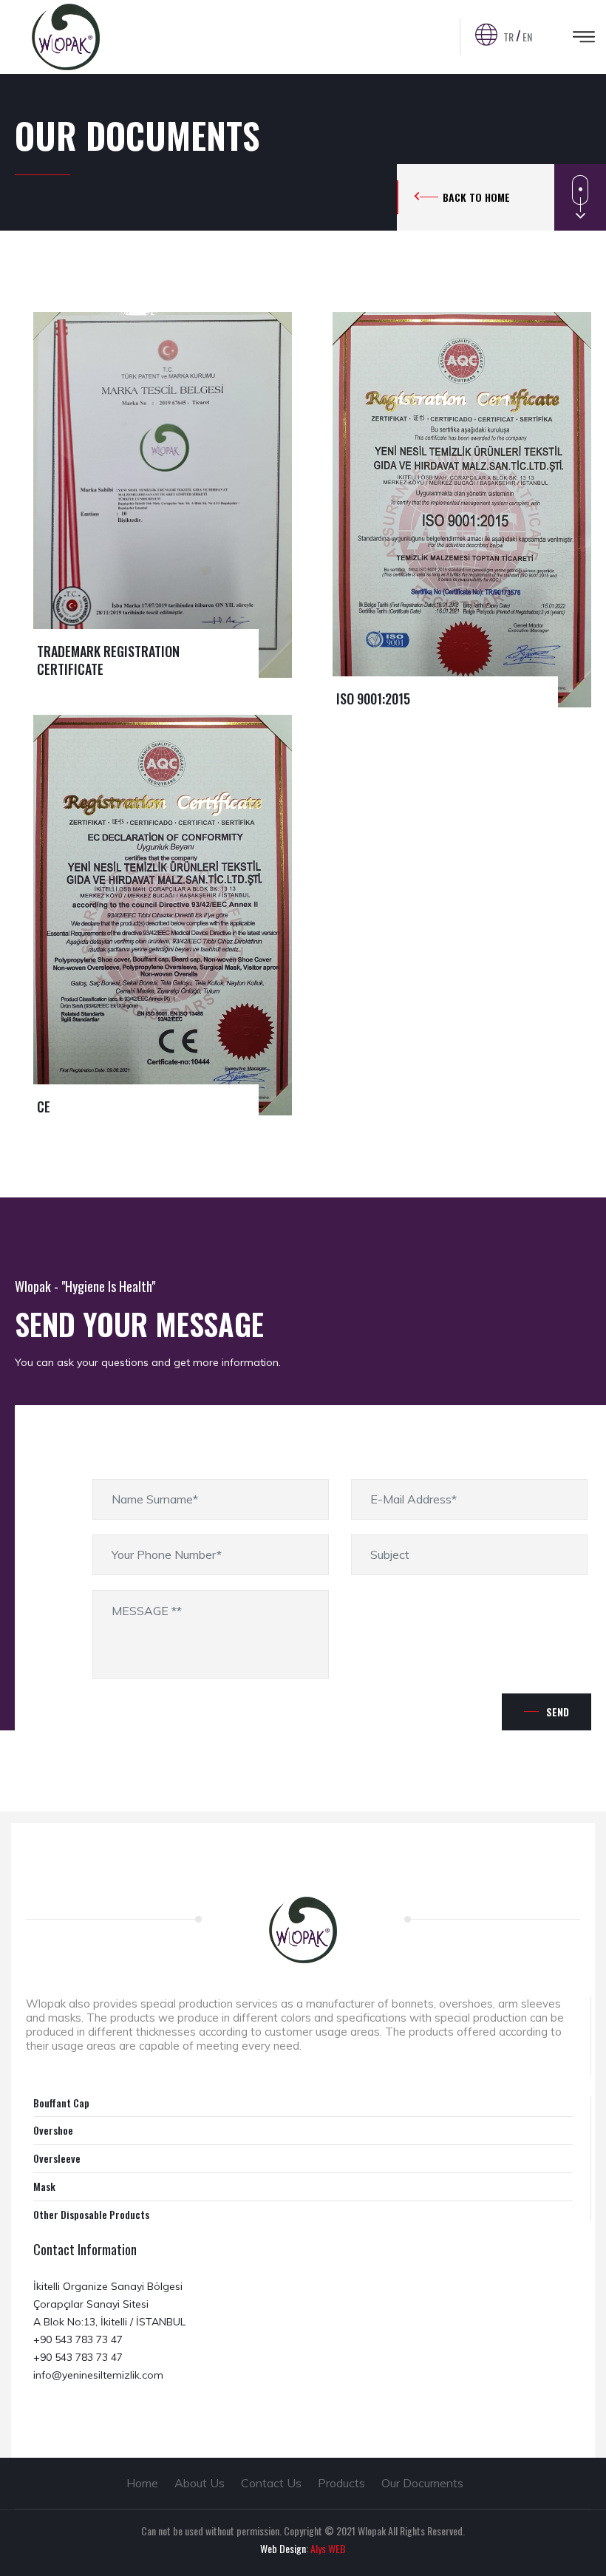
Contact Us (271, 2483)
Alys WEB (328, 2548)
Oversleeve (57, 2158)
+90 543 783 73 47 (78, 2339)
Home (142, 2483)
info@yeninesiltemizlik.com (98, 2375)
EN (527, 37)
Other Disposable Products (91, 2214)
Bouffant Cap (61, 2103)
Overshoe (53, 2130)
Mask (44, 2186)
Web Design (283, 2548)
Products (341, 2483)
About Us (200, 2483)
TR (508, 37)
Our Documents (422, 2483)
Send (558, 1712)
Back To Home (476, 197)
